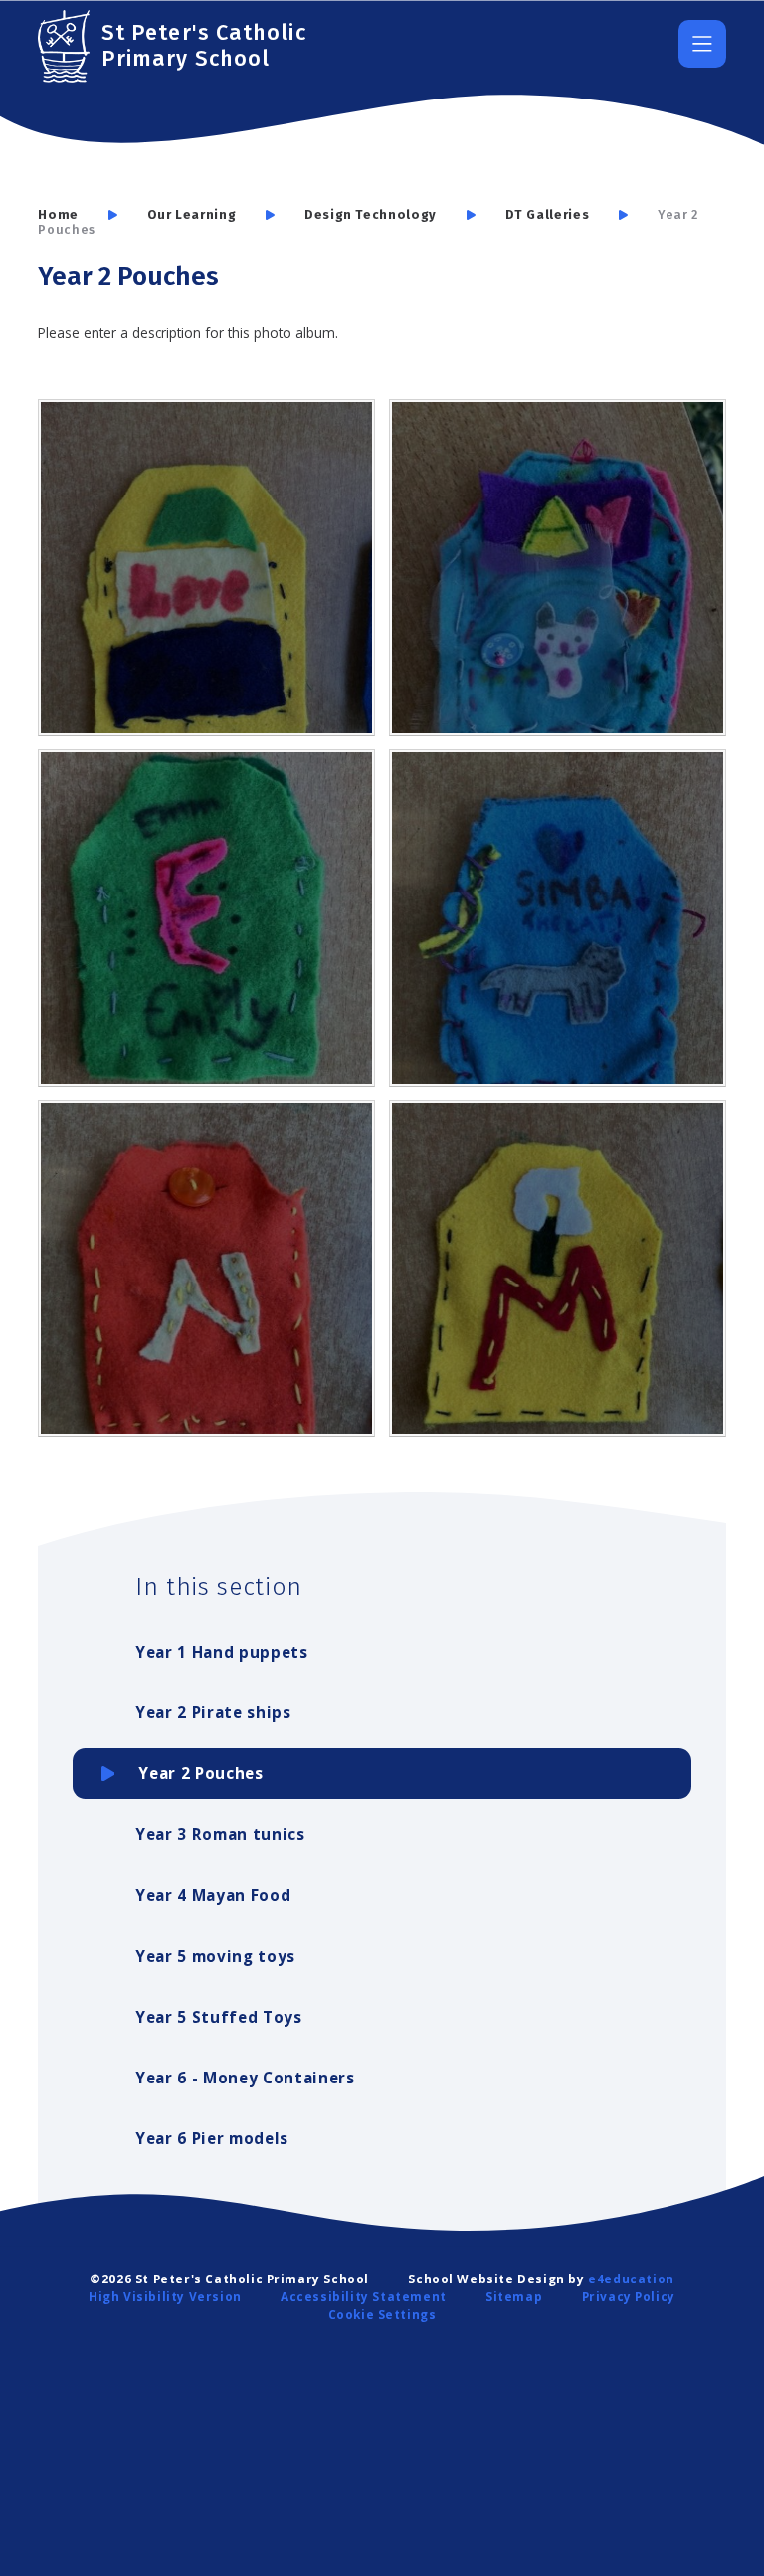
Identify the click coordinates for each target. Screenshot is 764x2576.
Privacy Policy (629, 2296)
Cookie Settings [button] (382, 2314)
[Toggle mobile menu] (702, 44)
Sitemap (514, 2296)
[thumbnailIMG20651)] (558, 1269)
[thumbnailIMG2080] (206, 918)
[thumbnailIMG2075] (206, 1269)
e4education (631, 2279)
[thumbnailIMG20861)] (558, 568)
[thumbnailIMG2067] (206, 568)
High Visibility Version (165, 2296)
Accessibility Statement (364, 2296)
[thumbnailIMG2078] (558, 918)
